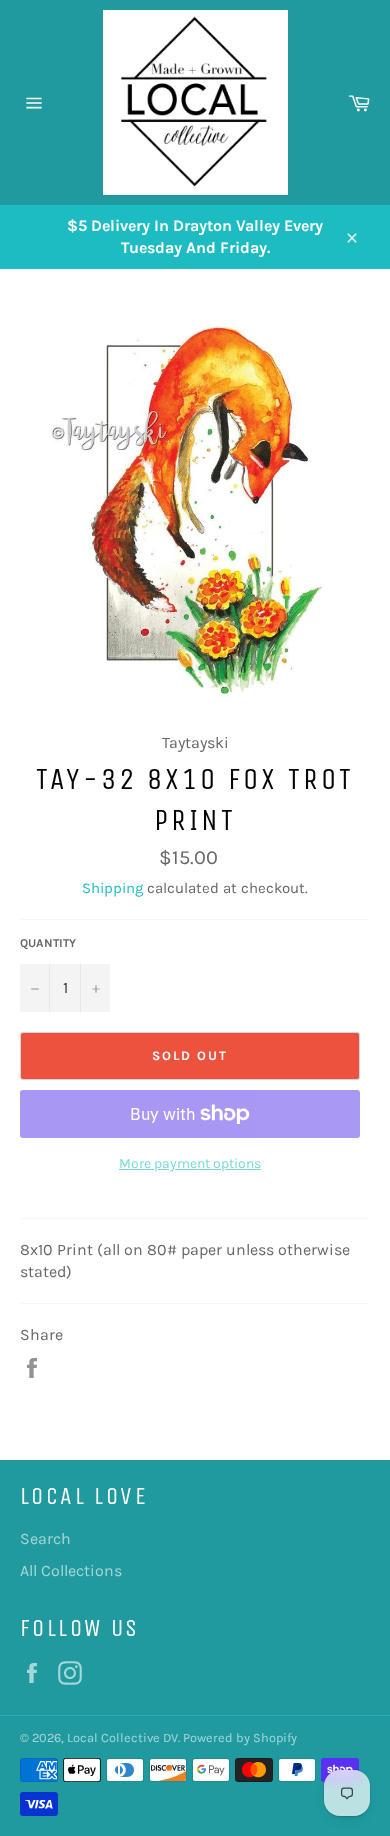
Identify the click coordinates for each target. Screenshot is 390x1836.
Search (45, 1538)
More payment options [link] (190, 1163)
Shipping (112, 888)
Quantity (48, 943)
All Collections (71, 1570)
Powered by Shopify (240, 1737)
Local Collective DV (122, 1737)
